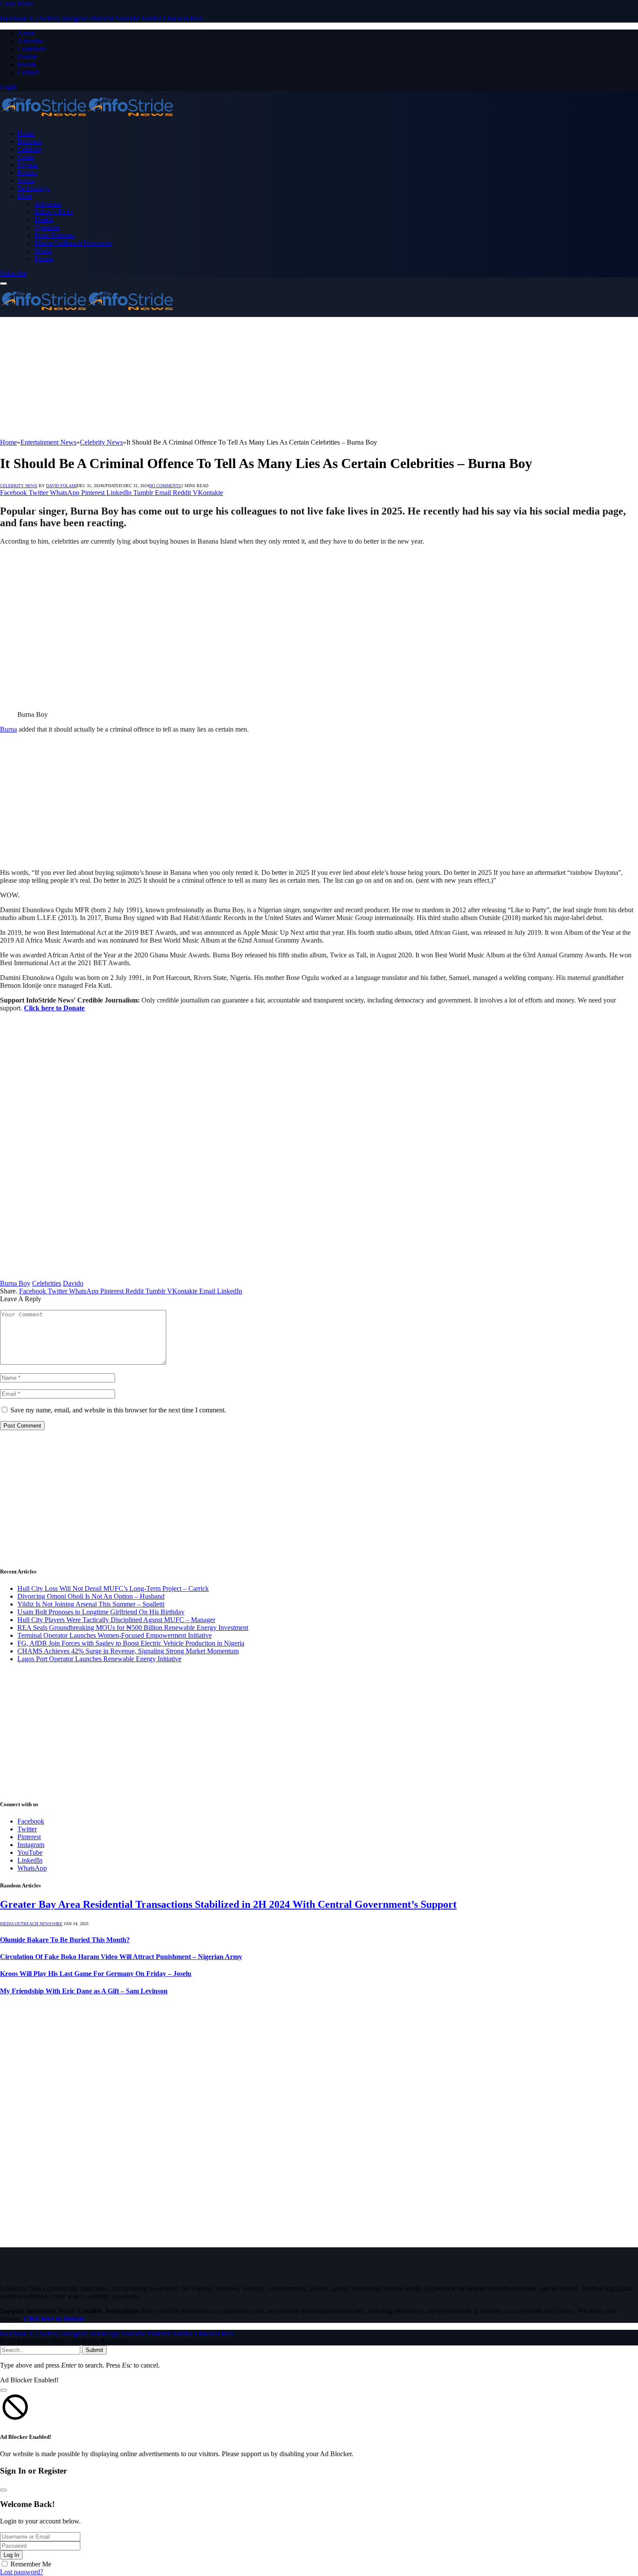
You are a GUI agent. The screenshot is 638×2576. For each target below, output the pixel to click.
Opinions (47, 227)
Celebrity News (19, 486)
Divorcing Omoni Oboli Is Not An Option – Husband (91, 1596)
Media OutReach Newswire (73, 243)
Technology (34, 188)
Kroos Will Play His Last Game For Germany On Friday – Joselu (96, 1974)
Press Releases (55, 235)
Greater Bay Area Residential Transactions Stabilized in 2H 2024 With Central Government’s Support (228, 1904)
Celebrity (30, 149)
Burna (8, 729)
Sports (26, 180)
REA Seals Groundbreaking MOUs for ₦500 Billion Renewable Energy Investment (133, 1628)
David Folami (61, 486)
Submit (94, 2350)
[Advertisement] (260, 378)
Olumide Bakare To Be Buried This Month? (65, 1940)
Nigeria (28, 165)
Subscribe (13, 273)
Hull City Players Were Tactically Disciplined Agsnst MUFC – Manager (116, 1620)
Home (26, 134)
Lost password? (21, 2572)
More (25, 196)
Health (44, 219)
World (43, 251)
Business (30, 141)
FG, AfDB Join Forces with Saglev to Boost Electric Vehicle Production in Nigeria (131, 1643)
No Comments (165, 486)
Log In (11, 2555)
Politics (27, 173)
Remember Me (31, 2564)
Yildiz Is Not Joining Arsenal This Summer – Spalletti (91, 1604)
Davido (73, 1283)
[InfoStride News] (87, 119)
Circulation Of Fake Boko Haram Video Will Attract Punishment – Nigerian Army (121, 1957)
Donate (27, 57)
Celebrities (47, 1283)
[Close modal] (3, 2390)
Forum (26, 64)
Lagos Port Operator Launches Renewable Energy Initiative (99, 1659)
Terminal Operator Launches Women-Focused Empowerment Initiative (115, 1635)
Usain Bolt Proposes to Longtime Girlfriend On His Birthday (101, 1612)
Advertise (31, 41)
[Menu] (3, 284)
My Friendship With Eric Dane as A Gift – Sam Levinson (84, 1991)
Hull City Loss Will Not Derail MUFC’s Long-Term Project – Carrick (113, 1588)
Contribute (32, 49)
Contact (28, 72)
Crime (26, 157)
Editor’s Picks (54, 212)
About (26, 33)
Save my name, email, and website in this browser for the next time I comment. (118, 1410)
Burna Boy (15, 1283)
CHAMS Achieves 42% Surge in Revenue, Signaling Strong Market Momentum (128, 1651)
